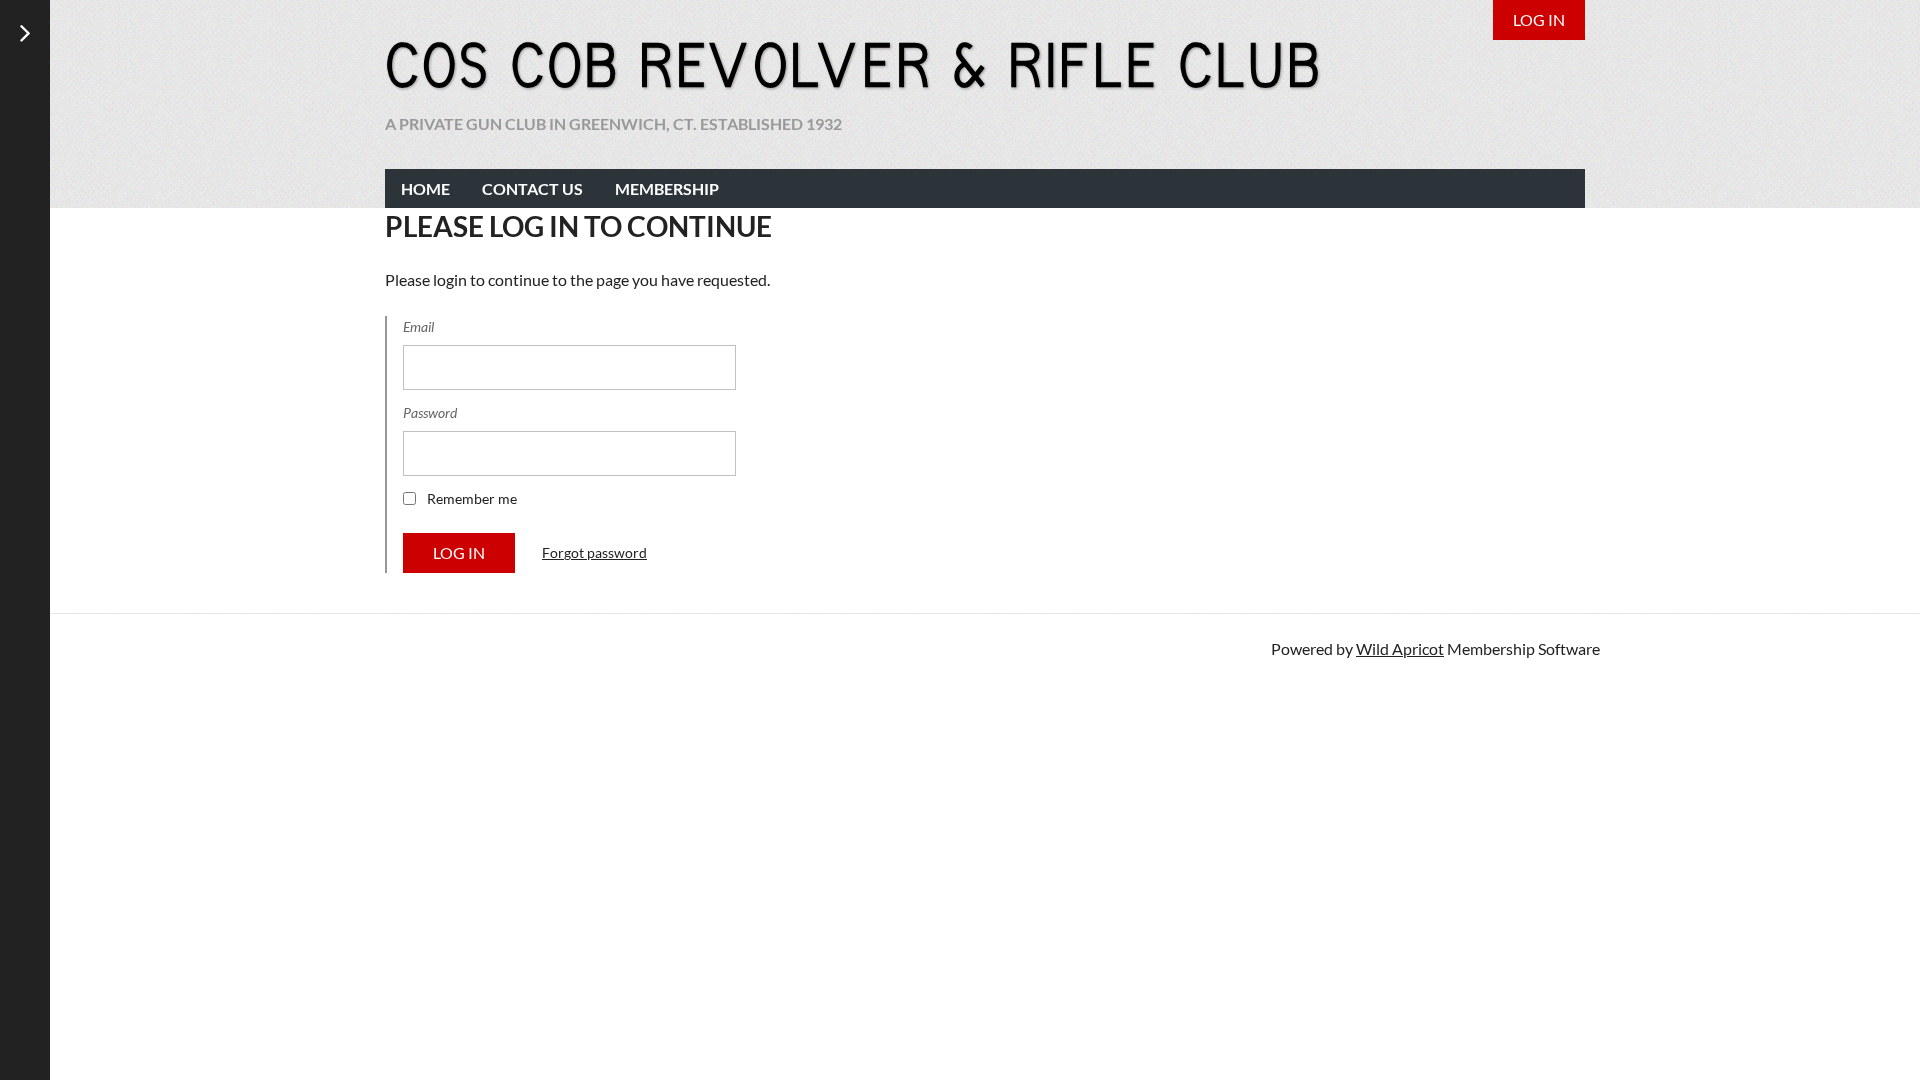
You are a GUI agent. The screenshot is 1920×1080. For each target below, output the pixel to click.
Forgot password (594, 552)
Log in (1539, 19)
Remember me (472, 498)
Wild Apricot (1400, 648)
